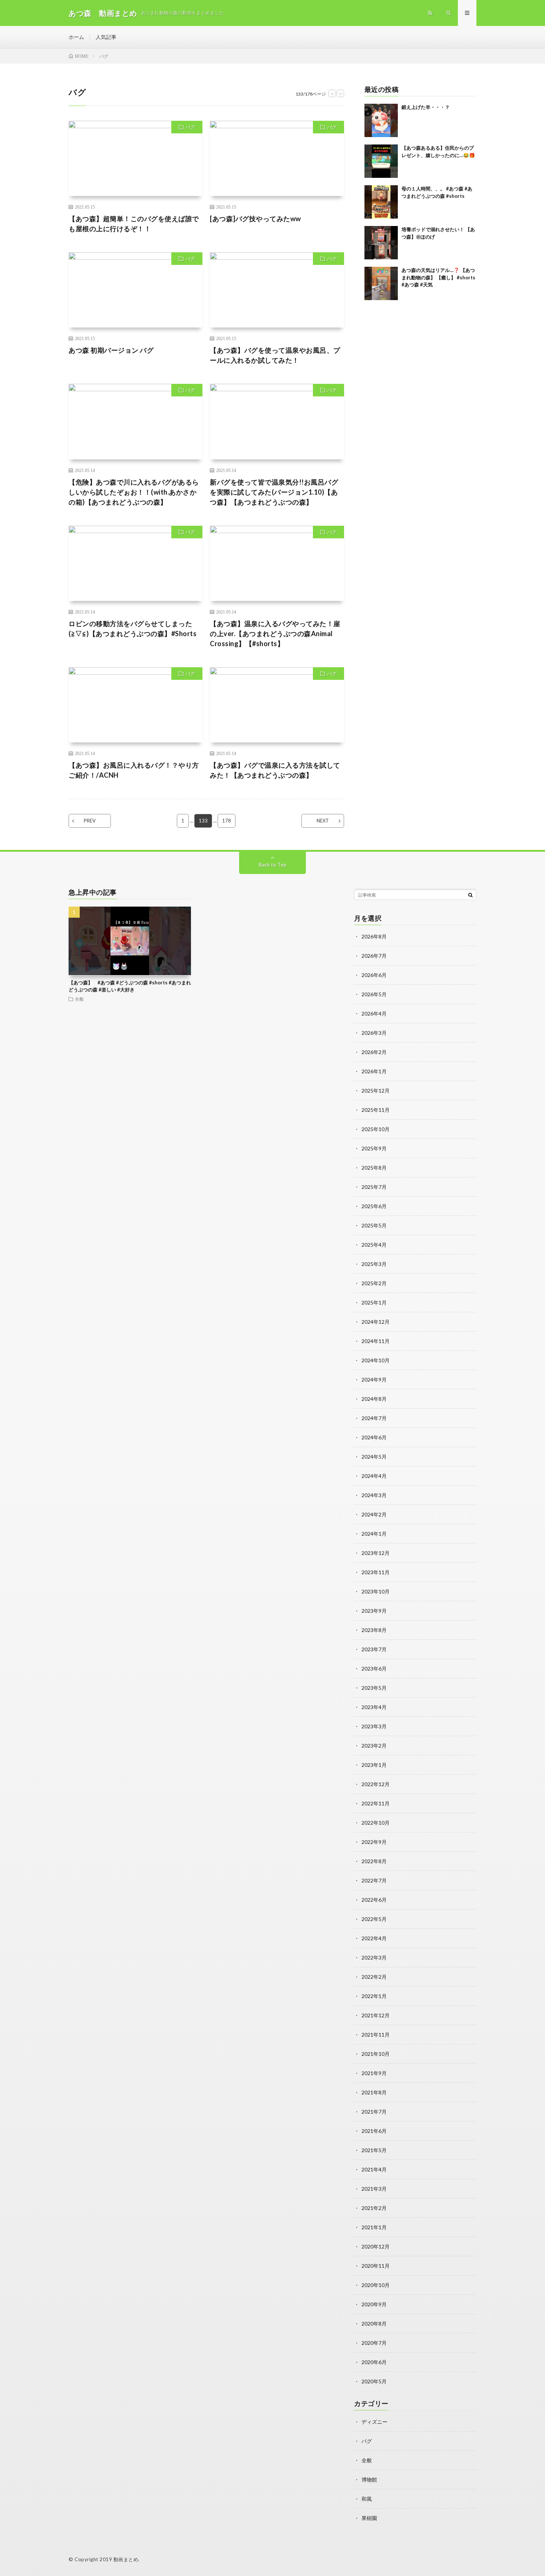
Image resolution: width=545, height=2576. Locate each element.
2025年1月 (374, 1302)
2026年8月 (374, 936)
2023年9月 (374, 1611)
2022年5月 (374, 1919)
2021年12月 (376, 2015)
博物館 (369, 2479)
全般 (79, 999)
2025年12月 (376, 1091)
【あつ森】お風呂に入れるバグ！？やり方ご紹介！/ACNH (134, 770)
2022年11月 (376, 1803)
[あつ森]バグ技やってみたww (255, 219)
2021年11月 (376, 2035)
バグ (190, 127)
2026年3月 (374, 1033)
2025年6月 (374, 1206)
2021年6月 (374, 2131)
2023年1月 (374, 1765)
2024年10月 (376, 1360)
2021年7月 (374, 2112)
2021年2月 (374, 2208)
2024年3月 (374, 1495)
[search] (470, 895)
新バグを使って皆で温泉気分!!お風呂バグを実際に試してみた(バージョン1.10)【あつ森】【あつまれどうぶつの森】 (274, 492)
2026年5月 (374, 994)
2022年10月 (376, 1823)
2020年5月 (374, 2381)
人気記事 (106, 37)
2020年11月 (376, 2266)
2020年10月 (376, 2285)
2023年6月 (374, 1668)
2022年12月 (376, 1784)
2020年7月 (374, 2343)
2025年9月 (374, 1148)
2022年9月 (374, 1842)
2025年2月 (374, 1283)
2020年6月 (374, 2362)
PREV (90, 821)
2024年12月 (376, 1322)
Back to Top (273, 865)
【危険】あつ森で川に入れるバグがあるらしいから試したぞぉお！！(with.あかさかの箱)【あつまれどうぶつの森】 (134, 492)
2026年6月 (374, 975)
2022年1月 (374, 1996)
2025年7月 (374, 1187)
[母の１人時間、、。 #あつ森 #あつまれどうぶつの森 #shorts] (381, 202)
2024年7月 (374, 1418)
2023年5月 (374, 1688)
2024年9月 (374, 1380)
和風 (367, 2499)
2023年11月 (376, 1572)
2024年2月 (374, 1514)
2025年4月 (374, 1245)
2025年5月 (374, 1225)
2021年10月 (376, 2054)
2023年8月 (374, 1630)
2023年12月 (376, 1553)
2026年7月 (374, 956)
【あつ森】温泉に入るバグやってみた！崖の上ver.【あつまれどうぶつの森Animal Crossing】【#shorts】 (275, 634)
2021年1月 (374, 2227)
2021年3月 (374, 2189)
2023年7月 (374, 1649)
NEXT (323, 821)
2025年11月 (376, 1110)
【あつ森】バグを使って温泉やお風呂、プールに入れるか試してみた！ (275, 355)
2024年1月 (374, 1534)
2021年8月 (374, 2092)
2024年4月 (374, 1476)
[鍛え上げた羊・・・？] (381, 120)
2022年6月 (374, 1900)
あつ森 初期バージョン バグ (111, 350)
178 (227, 821)
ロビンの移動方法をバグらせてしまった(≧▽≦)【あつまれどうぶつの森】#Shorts (133, 629)
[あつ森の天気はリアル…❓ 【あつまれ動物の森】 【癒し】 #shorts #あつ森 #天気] (381, 283)
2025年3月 (374, 1264)
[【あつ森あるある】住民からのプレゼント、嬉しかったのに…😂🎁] (381, 161)
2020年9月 (374, 2304)
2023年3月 (374, 1726)
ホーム (76, 37)
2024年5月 (374, 1457)
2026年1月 (374, 1071)
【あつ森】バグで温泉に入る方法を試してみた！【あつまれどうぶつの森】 (275, 770)
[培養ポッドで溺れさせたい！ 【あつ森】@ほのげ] (381, 243)
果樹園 (369, 2518)
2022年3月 (374, 1957)
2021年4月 (374, 2169)
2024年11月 (376, 1341)
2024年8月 (374, 1399)
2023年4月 (374, 1707)
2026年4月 (374, 1013)
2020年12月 (376, 2246)
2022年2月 (374, 1977)
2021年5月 (374, 2150)
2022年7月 (374, 1880)
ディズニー (374, 2422)
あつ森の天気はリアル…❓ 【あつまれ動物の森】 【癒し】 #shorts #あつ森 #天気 (438, 277)
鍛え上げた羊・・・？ (426, 107)
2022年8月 (374, 1861)
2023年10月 (376, 1591)
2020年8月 (374, 2324)
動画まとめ (126, 2559)
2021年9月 (374, 2073)
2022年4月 (374, 1938)
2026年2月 (374, 1052)
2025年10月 (376, 1129)
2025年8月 (374, 1168)
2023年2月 (374, 1746)
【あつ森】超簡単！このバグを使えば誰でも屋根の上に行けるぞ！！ (134, 224)
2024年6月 (374, 1437)
